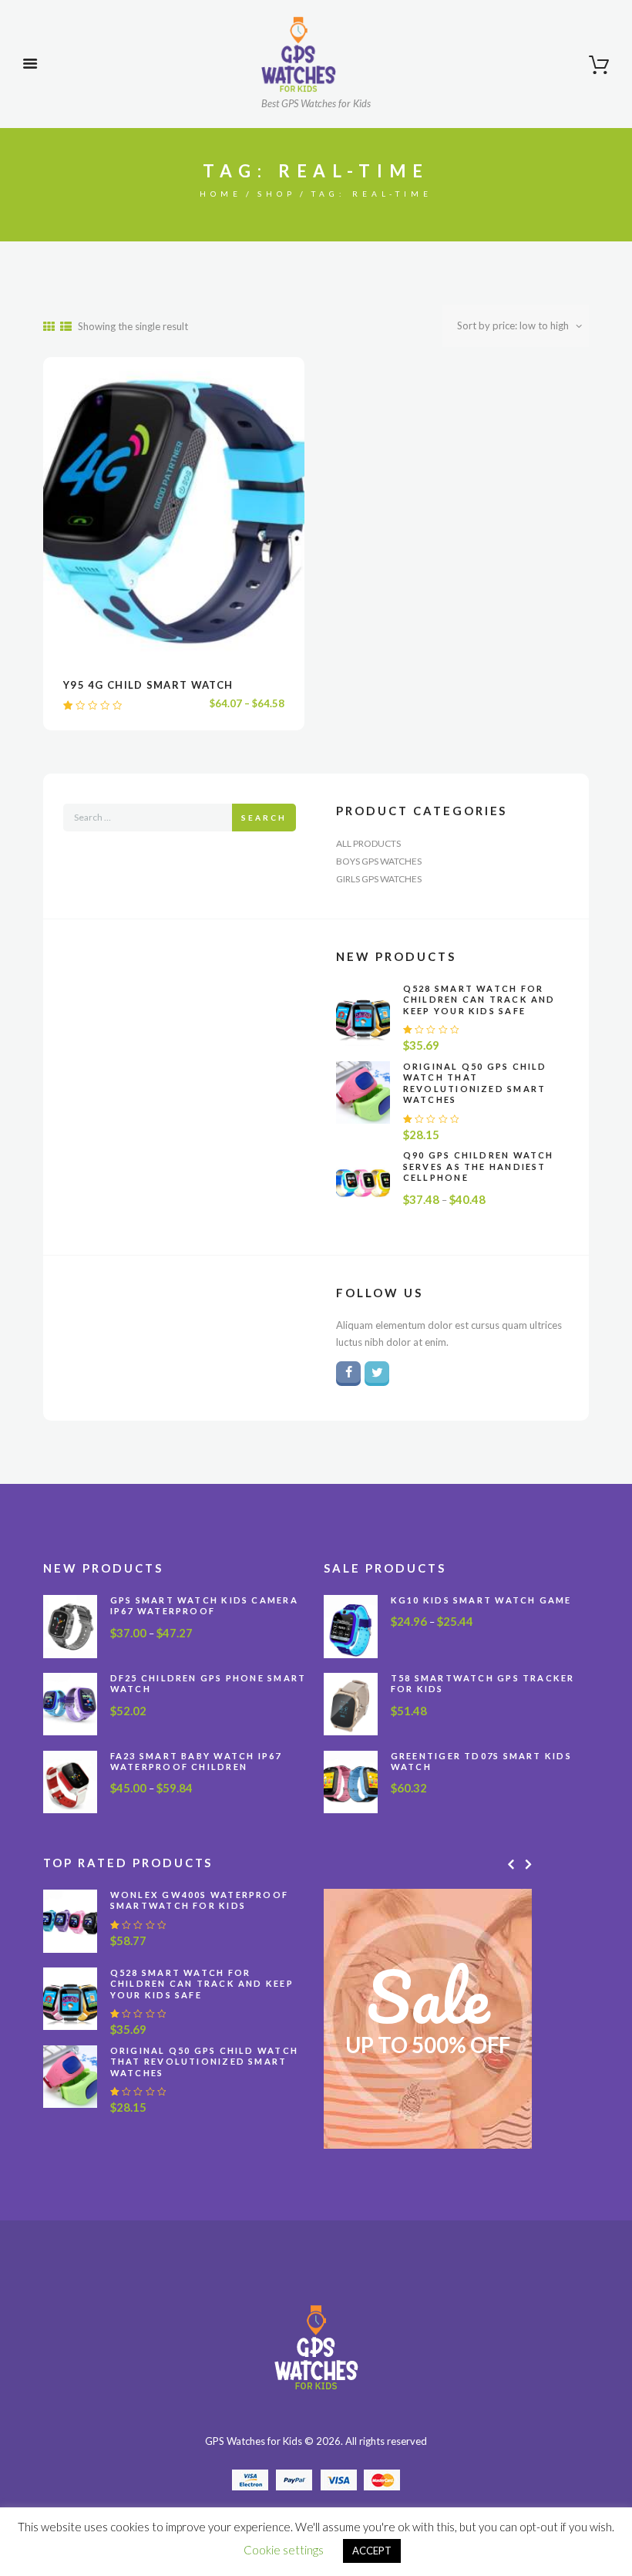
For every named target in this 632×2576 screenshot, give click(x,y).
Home (221, 194)
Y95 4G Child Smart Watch (148, 685)
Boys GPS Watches (379, 861)
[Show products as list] (66, 327)
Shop (277, 194)
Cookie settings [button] (284, 2550)
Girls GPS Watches (379, 879)
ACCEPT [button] (372, 2551)
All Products (368, 843)
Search (264, 818)
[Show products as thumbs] (49, 327)
